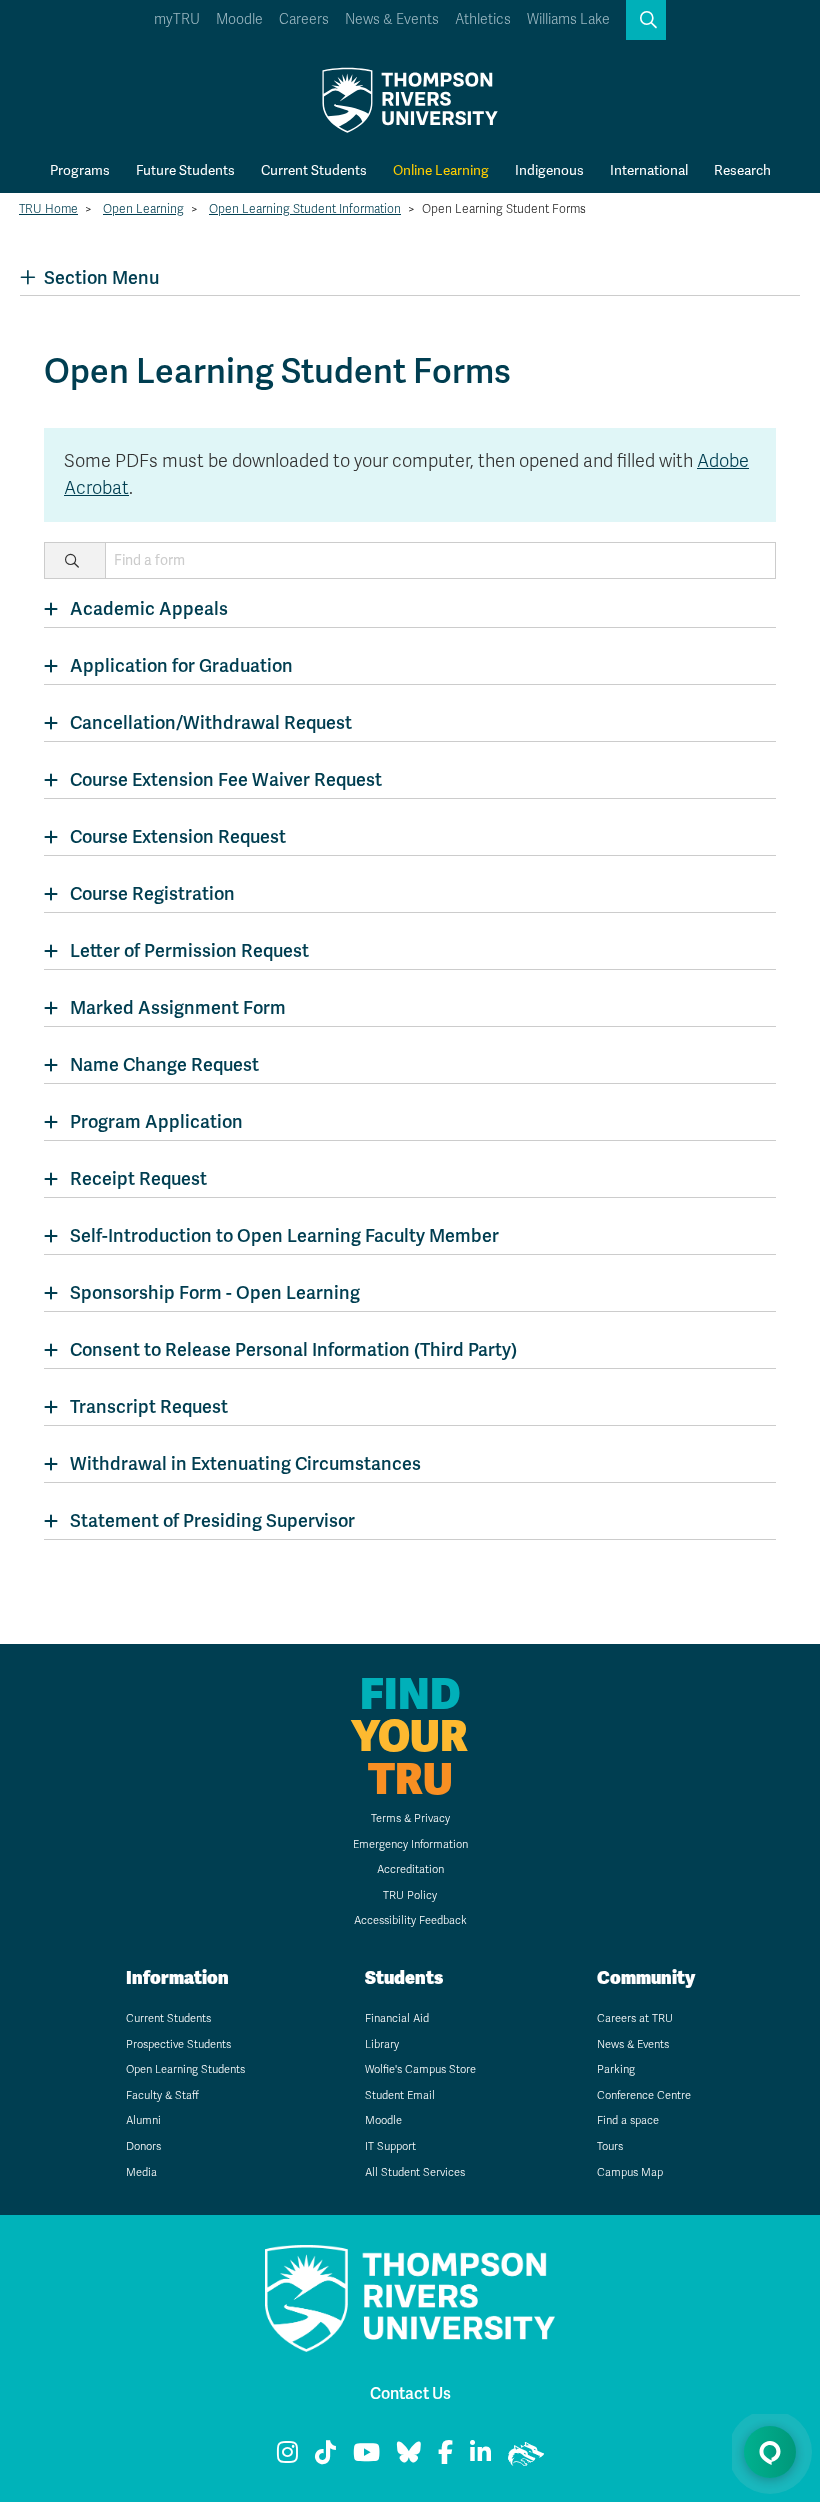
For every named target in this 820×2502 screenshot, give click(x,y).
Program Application (156, 1121)
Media (141, 2172)
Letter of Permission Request (189, 950)
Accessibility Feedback (410, 1920)
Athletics (483, 19)
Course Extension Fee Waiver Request (226, 779)
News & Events (392, 19)
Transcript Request (149, 1406)
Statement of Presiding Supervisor (212, 1520)
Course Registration (152, 893)
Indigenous (549, 170)
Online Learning (441, 170)
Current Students (314, 170)
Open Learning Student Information (305, 209)
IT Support (390, 2146)
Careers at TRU (635, 2018)
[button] (646, 20)
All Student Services (415, 2172)
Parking (616, 2069)
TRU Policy (410, 1895)
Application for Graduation (181, 665)
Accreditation (410, 1869)
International (649, 170)
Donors (143, 2146)
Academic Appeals (149, 608)
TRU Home (48, 209)
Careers (304, 19)
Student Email (400, 2095)
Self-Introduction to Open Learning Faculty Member (284, 1235)
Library (382, 2044)
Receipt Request (138, 1178)
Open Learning (143, 209)
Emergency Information (410, 1844)
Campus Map (630, 2172)
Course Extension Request (178, 836)
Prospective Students (178, 2044)
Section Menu (101, 277)
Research (742, 170)
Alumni (143, 2120)
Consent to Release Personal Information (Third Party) (293, 1349)
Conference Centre (644, 2095)
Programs (80, 170)
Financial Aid (397, 2018)
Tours (610, 2146)
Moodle (239, 19)
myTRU (177, 19)
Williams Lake (568, 19)
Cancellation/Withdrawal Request (211, 722)
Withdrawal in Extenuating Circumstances (245, 1463)
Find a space (628, 2120)
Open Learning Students (185, 2069)
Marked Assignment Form (178, 1007)
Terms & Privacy (410, 1818)
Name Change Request (164, 1064)
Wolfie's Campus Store (420, 2069)
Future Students (185, 170)
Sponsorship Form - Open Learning (215, 1292)
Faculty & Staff (162, 2095)
